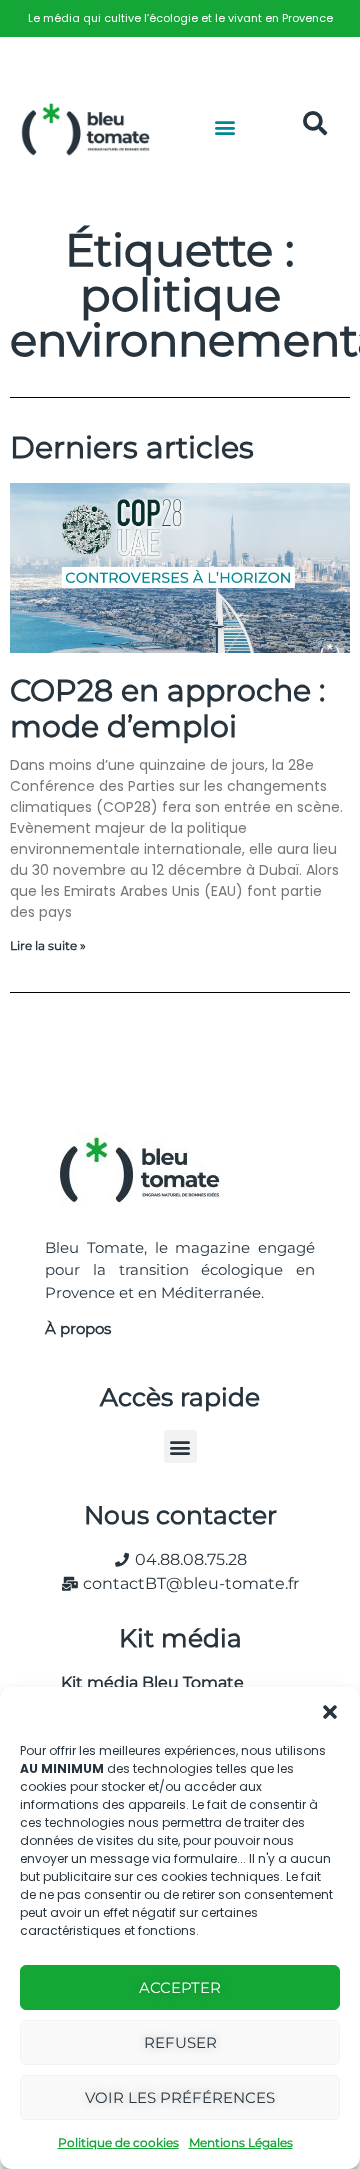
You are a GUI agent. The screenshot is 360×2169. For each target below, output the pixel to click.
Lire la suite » (48, 945)
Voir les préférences (180, 2097)
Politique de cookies (118, 2142)
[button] (330, 1712)
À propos (78, 1328)
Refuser (180, 2042)
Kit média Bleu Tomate (144, 1682)
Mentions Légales (241, 2142)
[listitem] (180, 18)
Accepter (180, 1987)
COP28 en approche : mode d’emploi (167, 708)
